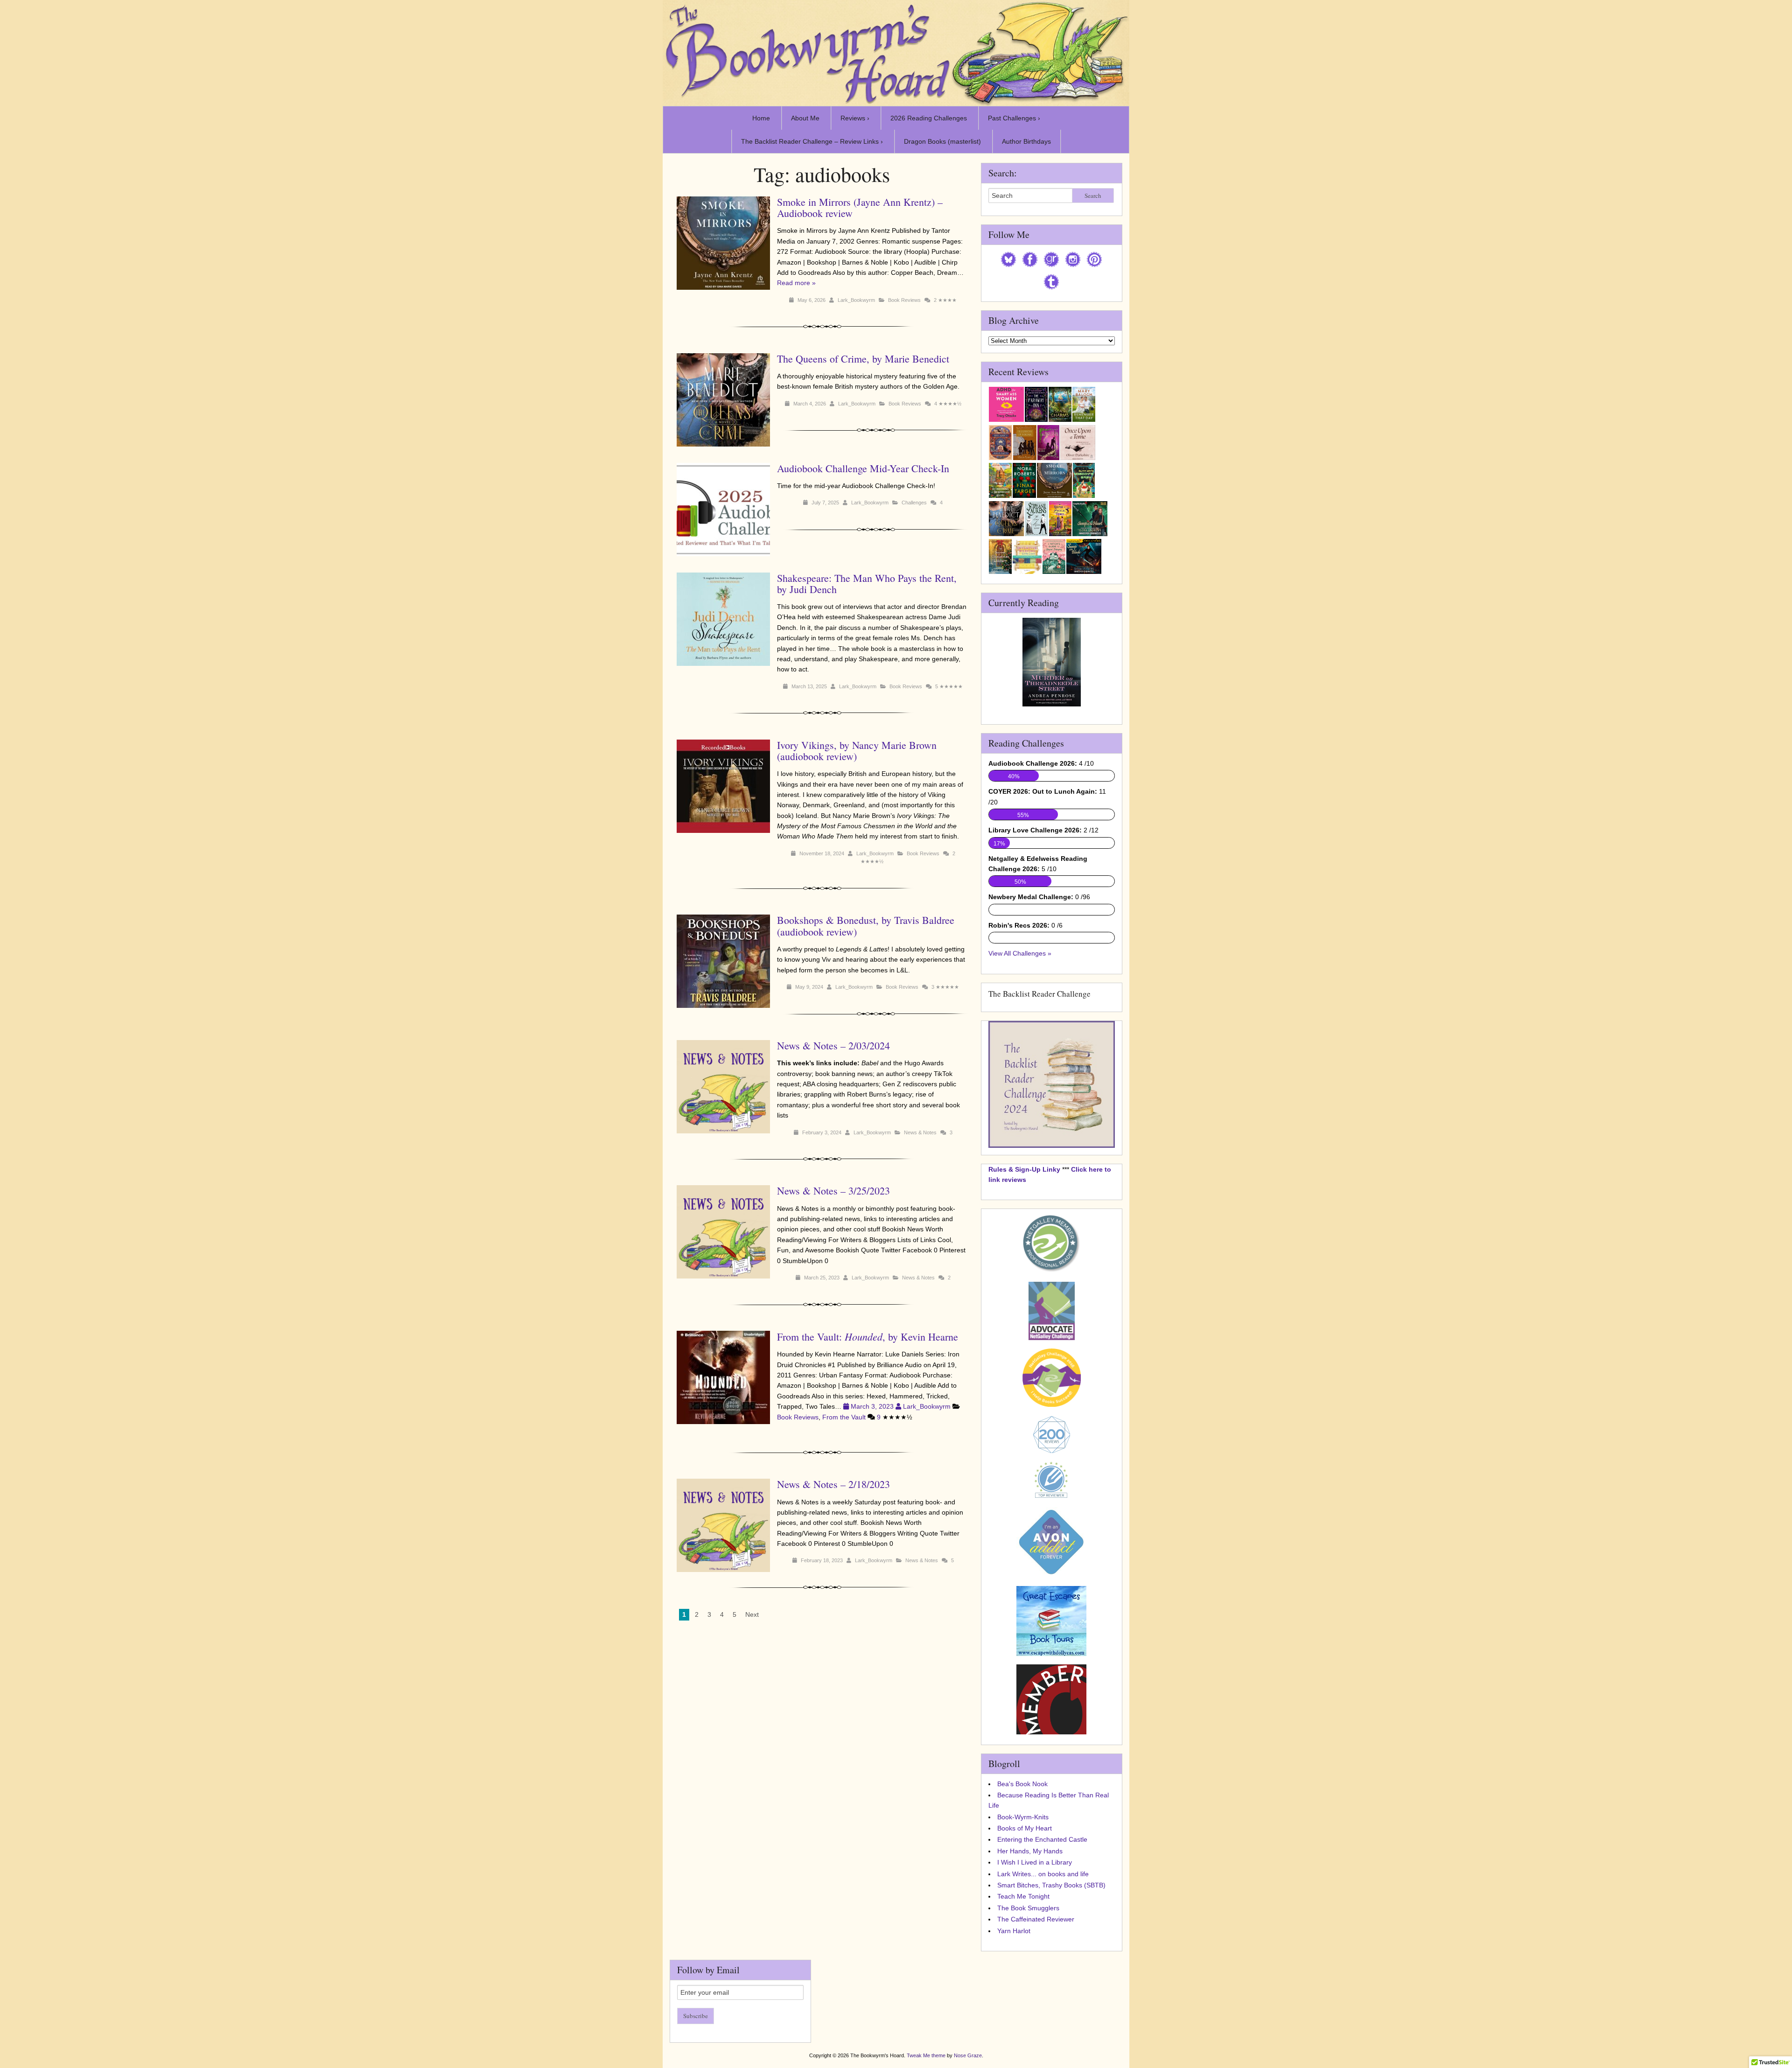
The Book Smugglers (1028, 1908)
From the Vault (844, 1417)
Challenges (914, 503)
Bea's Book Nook (1022, 1784)
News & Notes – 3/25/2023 (833, 1191)
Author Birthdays (1026, 141)
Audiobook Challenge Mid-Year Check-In (863, 468)
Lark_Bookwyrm (856, 300)
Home (761, 118)
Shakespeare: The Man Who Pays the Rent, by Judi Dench (867, 583)
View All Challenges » (1020, 953)
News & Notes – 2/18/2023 (833, 1484)
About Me (805, 118)
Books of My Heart (1025, 1828)
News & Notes (920, 1132)
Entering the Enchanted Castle (1042, 1839)
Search (1093, 196)
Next (752, 1614)
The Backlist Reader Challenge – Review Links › (812, 141)
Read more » (796, 283)
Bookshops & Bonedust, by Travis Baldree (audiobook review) (866, 926)
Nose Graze (968, 2055)
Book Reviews (904, 300)
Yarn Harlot (1014, 1931)
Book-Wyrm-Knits (1023, 1817)
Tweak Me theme (926, 2055)
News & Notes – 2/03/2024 (833, 1045)
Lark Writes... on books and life (1043, 1874)
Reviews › (855, 118)
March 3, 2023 (872, 1406)
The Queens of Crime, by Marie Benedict (863, 359)
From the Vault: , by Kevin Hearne (868, 1337)
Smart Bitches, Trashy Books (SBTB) (1051, 1885)
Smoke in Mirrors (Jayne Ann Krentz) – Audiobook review (860, 207)
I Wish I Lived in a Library (1035, 1862)
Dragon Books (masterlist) (942, 141)
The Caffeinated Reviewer (1036, 1919)
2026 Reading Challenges (929, 118)
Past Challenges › (1014, 118)
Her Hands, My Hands (1030, 1851)
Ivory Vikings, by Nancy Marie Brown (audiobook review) (857, 751)
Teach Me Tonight (1023, 1896)
